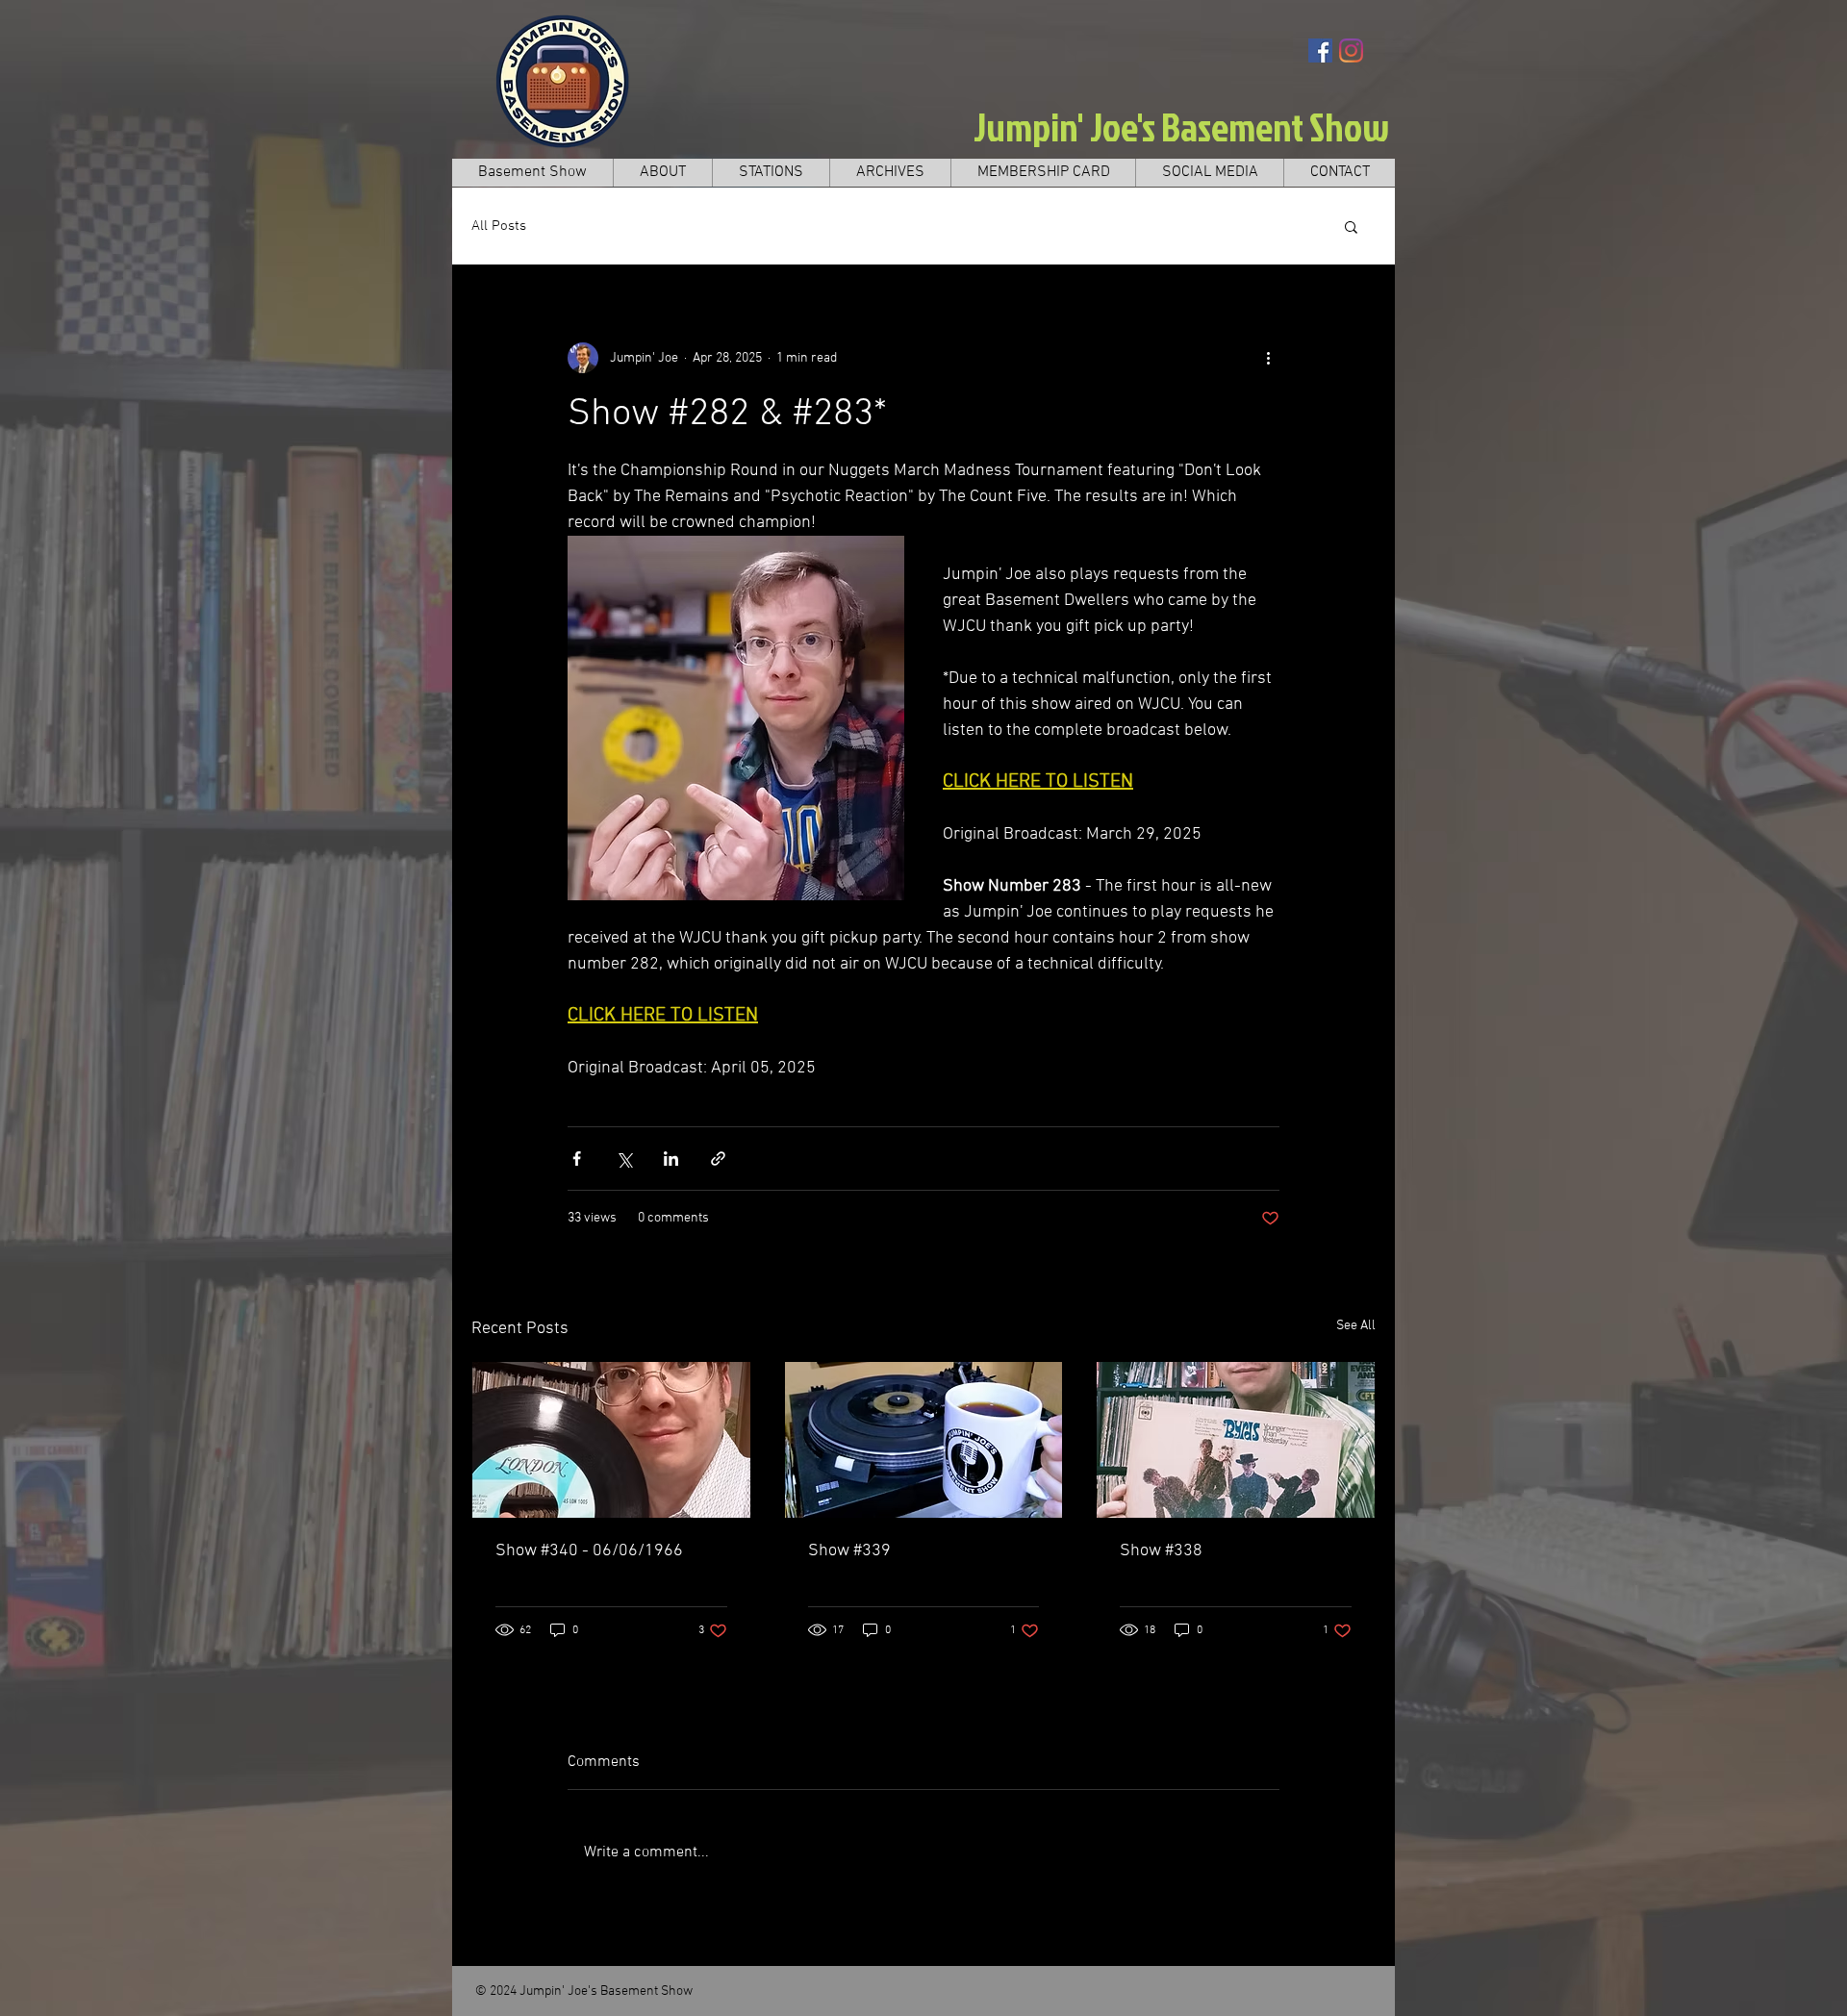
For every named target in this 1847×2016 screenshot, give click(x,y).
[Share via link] (718, 1159)
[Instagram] (1351, 50)
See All (1356, 1326)
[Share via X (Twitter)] (624, 1159)
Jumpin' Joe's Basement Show (1181, 127)
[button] (1351, 226)
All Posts (499, 226)
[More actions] (1268, 358)
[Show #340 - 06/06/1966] (611, 1440)
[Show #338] (1236, 1440)
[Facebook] (1320, 50)
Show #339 (849, 1551)
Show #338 (1161, 1551)
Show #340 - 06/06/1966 (589, 1551)
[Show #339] (924, 1440)
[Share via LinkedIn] (671, 1159)
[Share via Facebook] (577, 1159)
